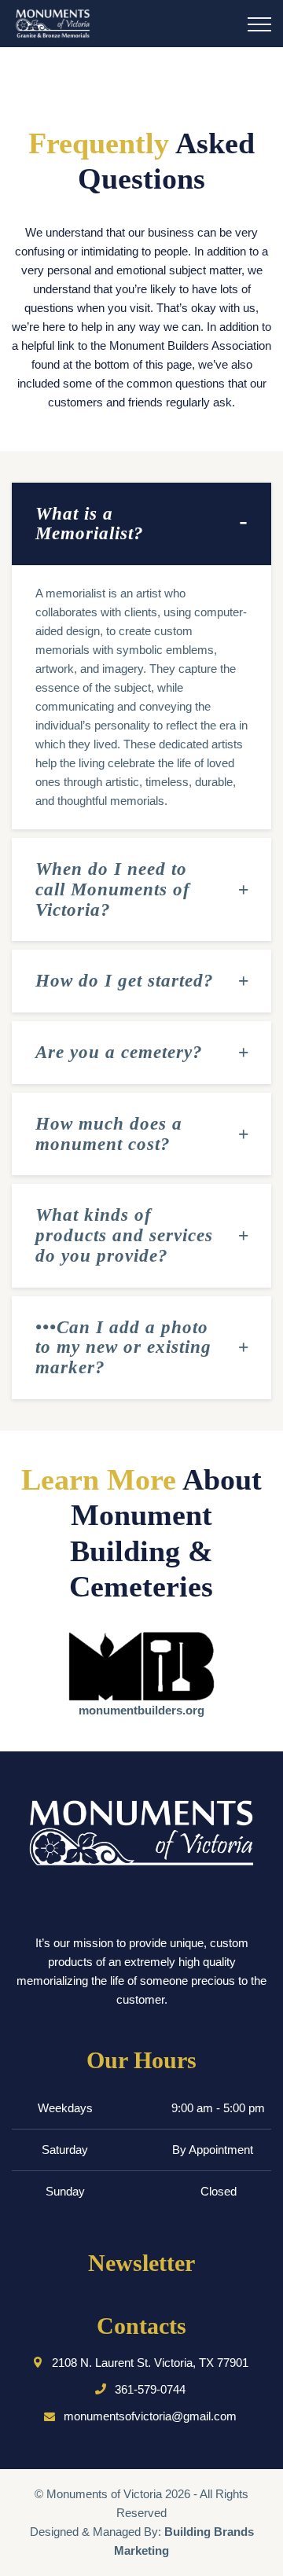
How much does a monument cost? (109, 1134)
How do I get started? (125, 981)
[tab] (141, 524)
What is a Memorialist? (90, 524)
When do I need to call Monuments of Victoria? (113, 889)
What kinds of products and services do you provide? (124, 1235)
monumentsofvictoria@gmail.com (150, 2416)
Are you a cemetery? (119, 1052)
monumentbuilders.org (141, 1710)
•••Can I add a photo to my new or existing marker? (123, 1348)
